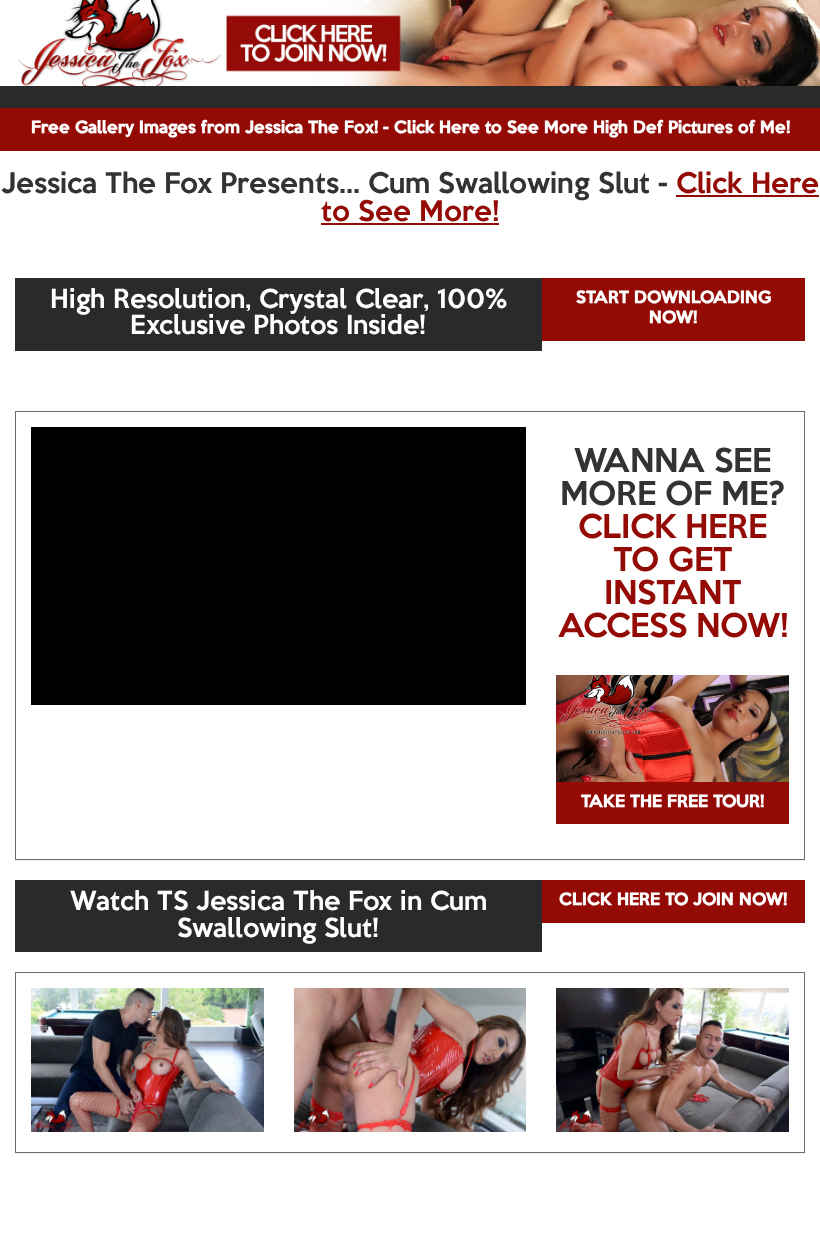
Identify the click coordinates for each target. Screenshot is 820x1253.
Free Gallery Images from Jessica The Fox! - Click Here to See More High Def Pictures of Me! (410, 128)
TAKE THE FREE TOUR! (672, 802)
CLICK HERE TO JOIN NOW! (673, 900)
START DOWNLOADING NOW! (673, 308)
